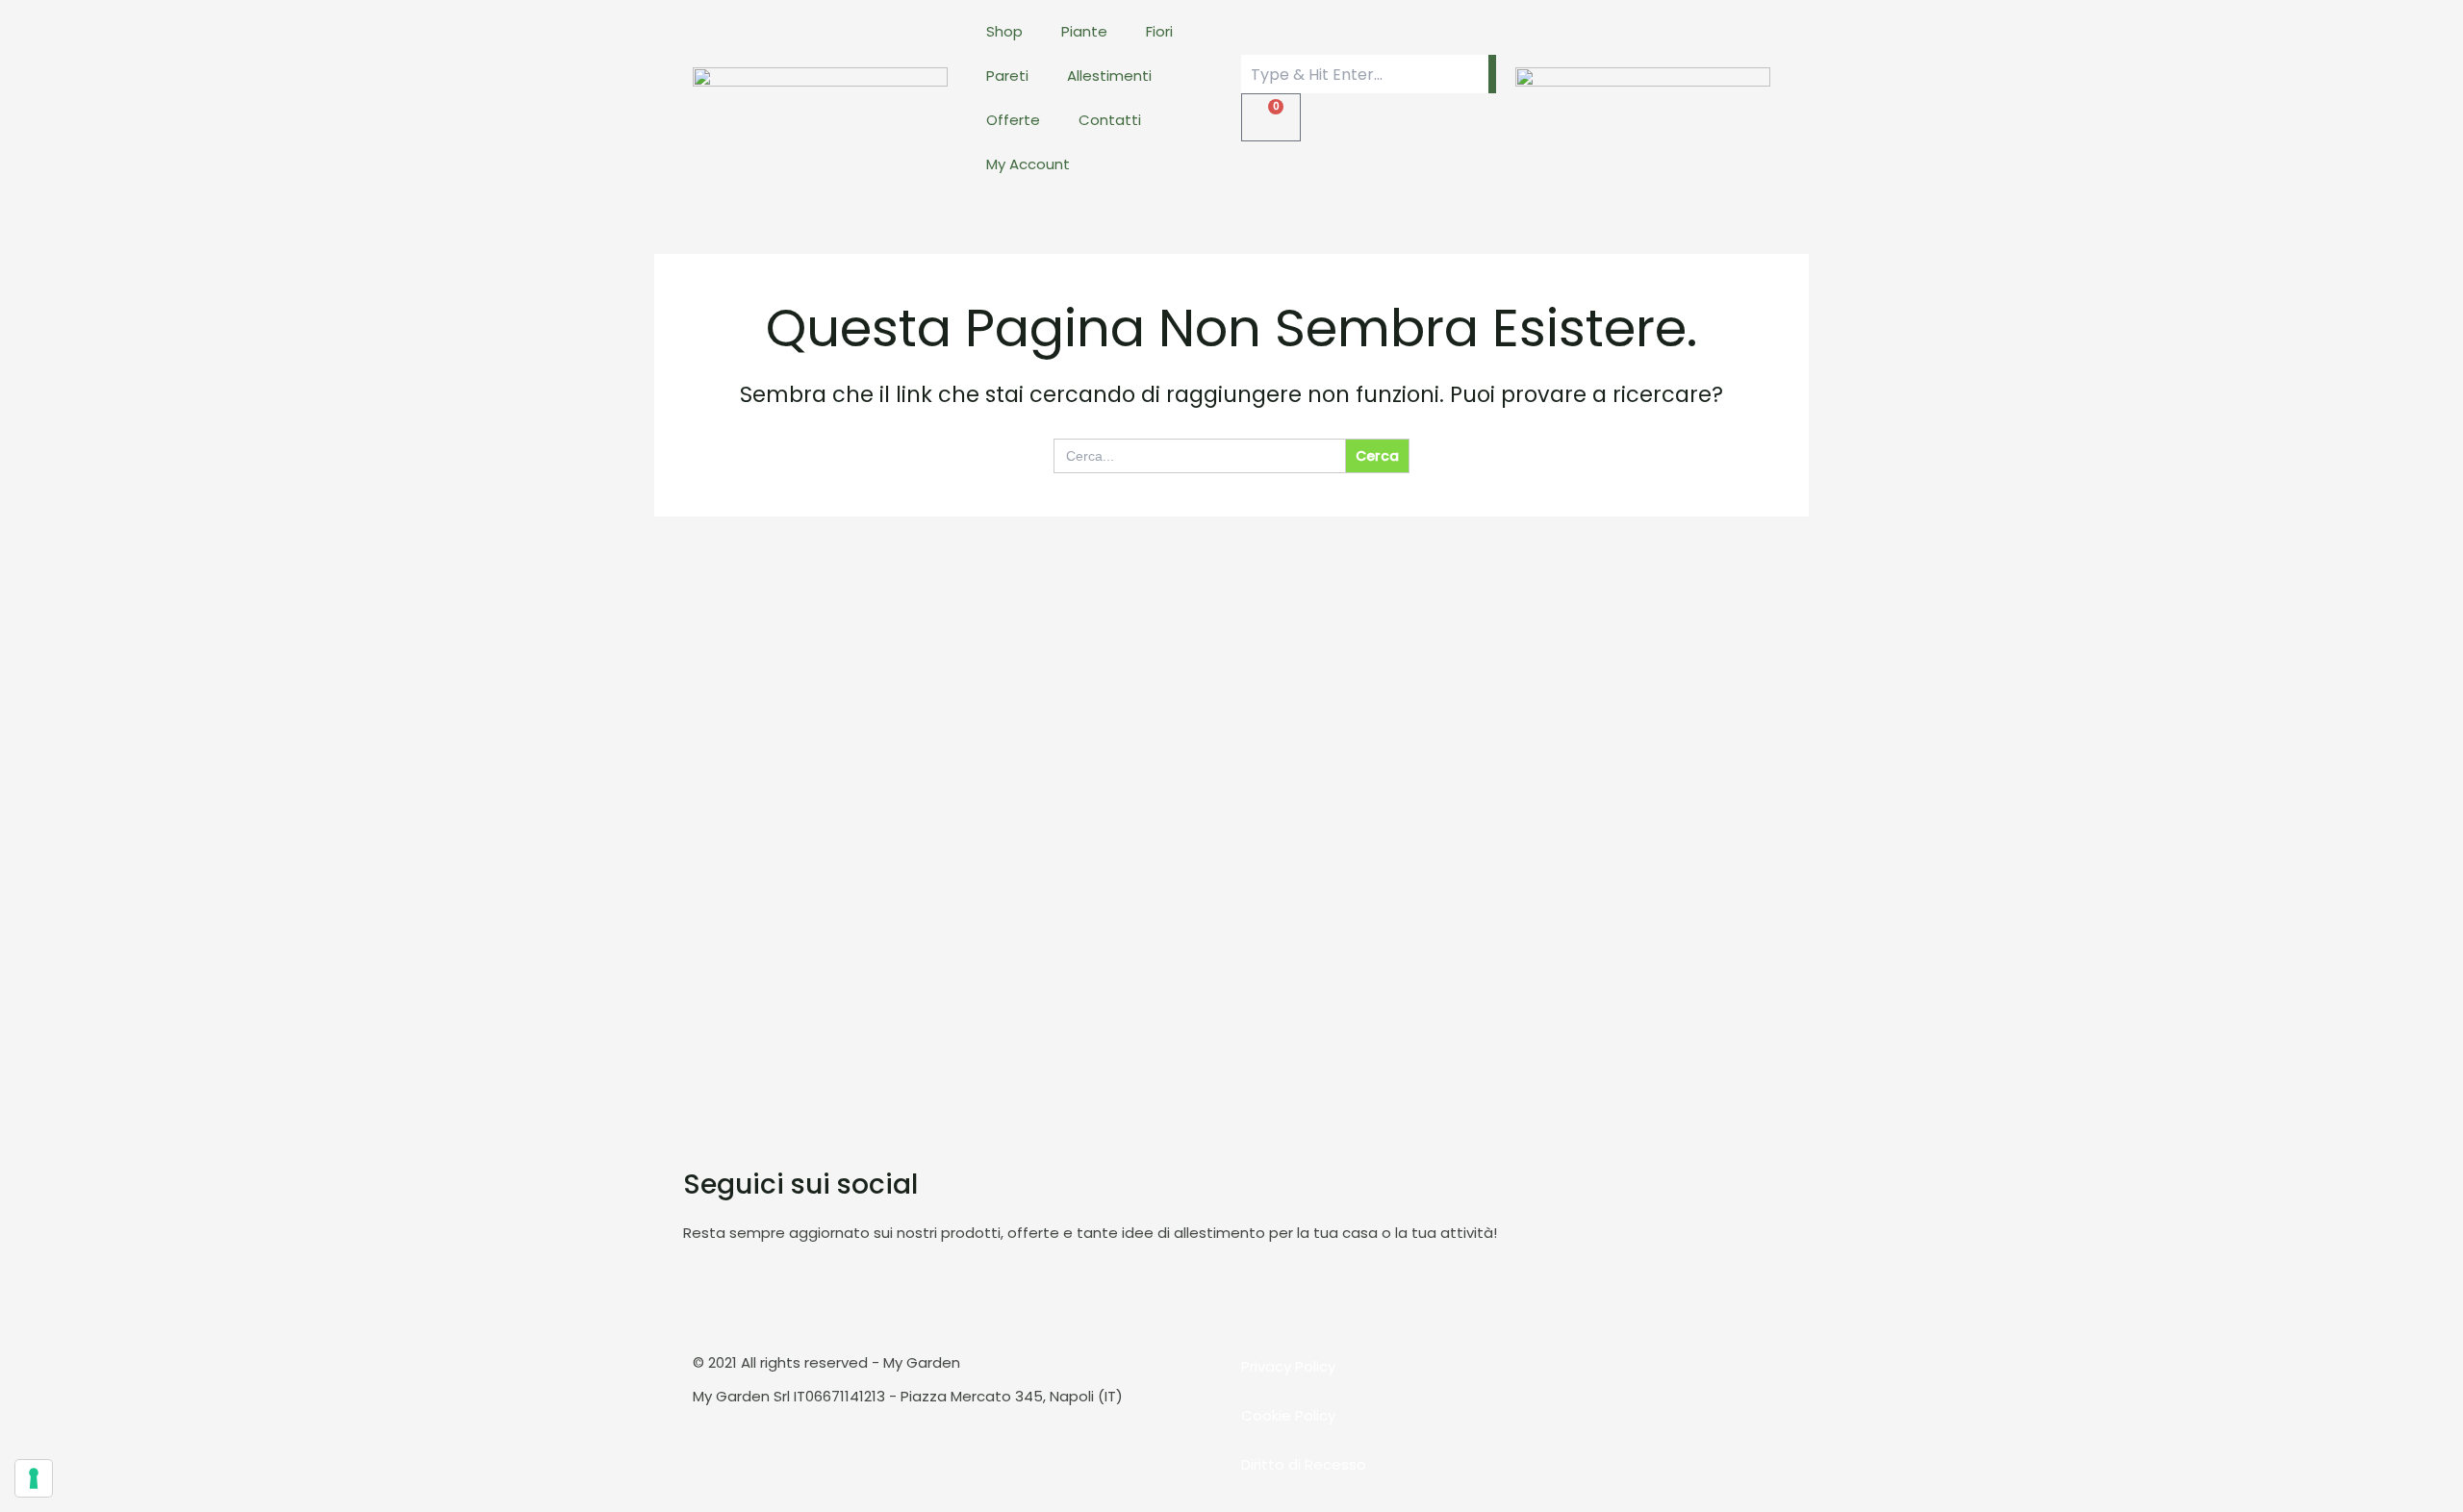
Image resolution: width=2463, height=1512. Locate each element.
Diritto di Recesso (1304, 1464)
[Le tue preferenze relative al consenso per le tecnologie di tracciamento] (34, 1478)
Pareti (1007, 76)
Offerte (1013, 120)
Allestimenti (1109, 76)
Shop (1004, 31)
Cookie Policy (1288, 1415)
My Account (1028, 164)
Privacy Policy (1288, 1366)
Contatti (1110, 120)
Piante (1084, 31)
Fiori (1159, 31)
